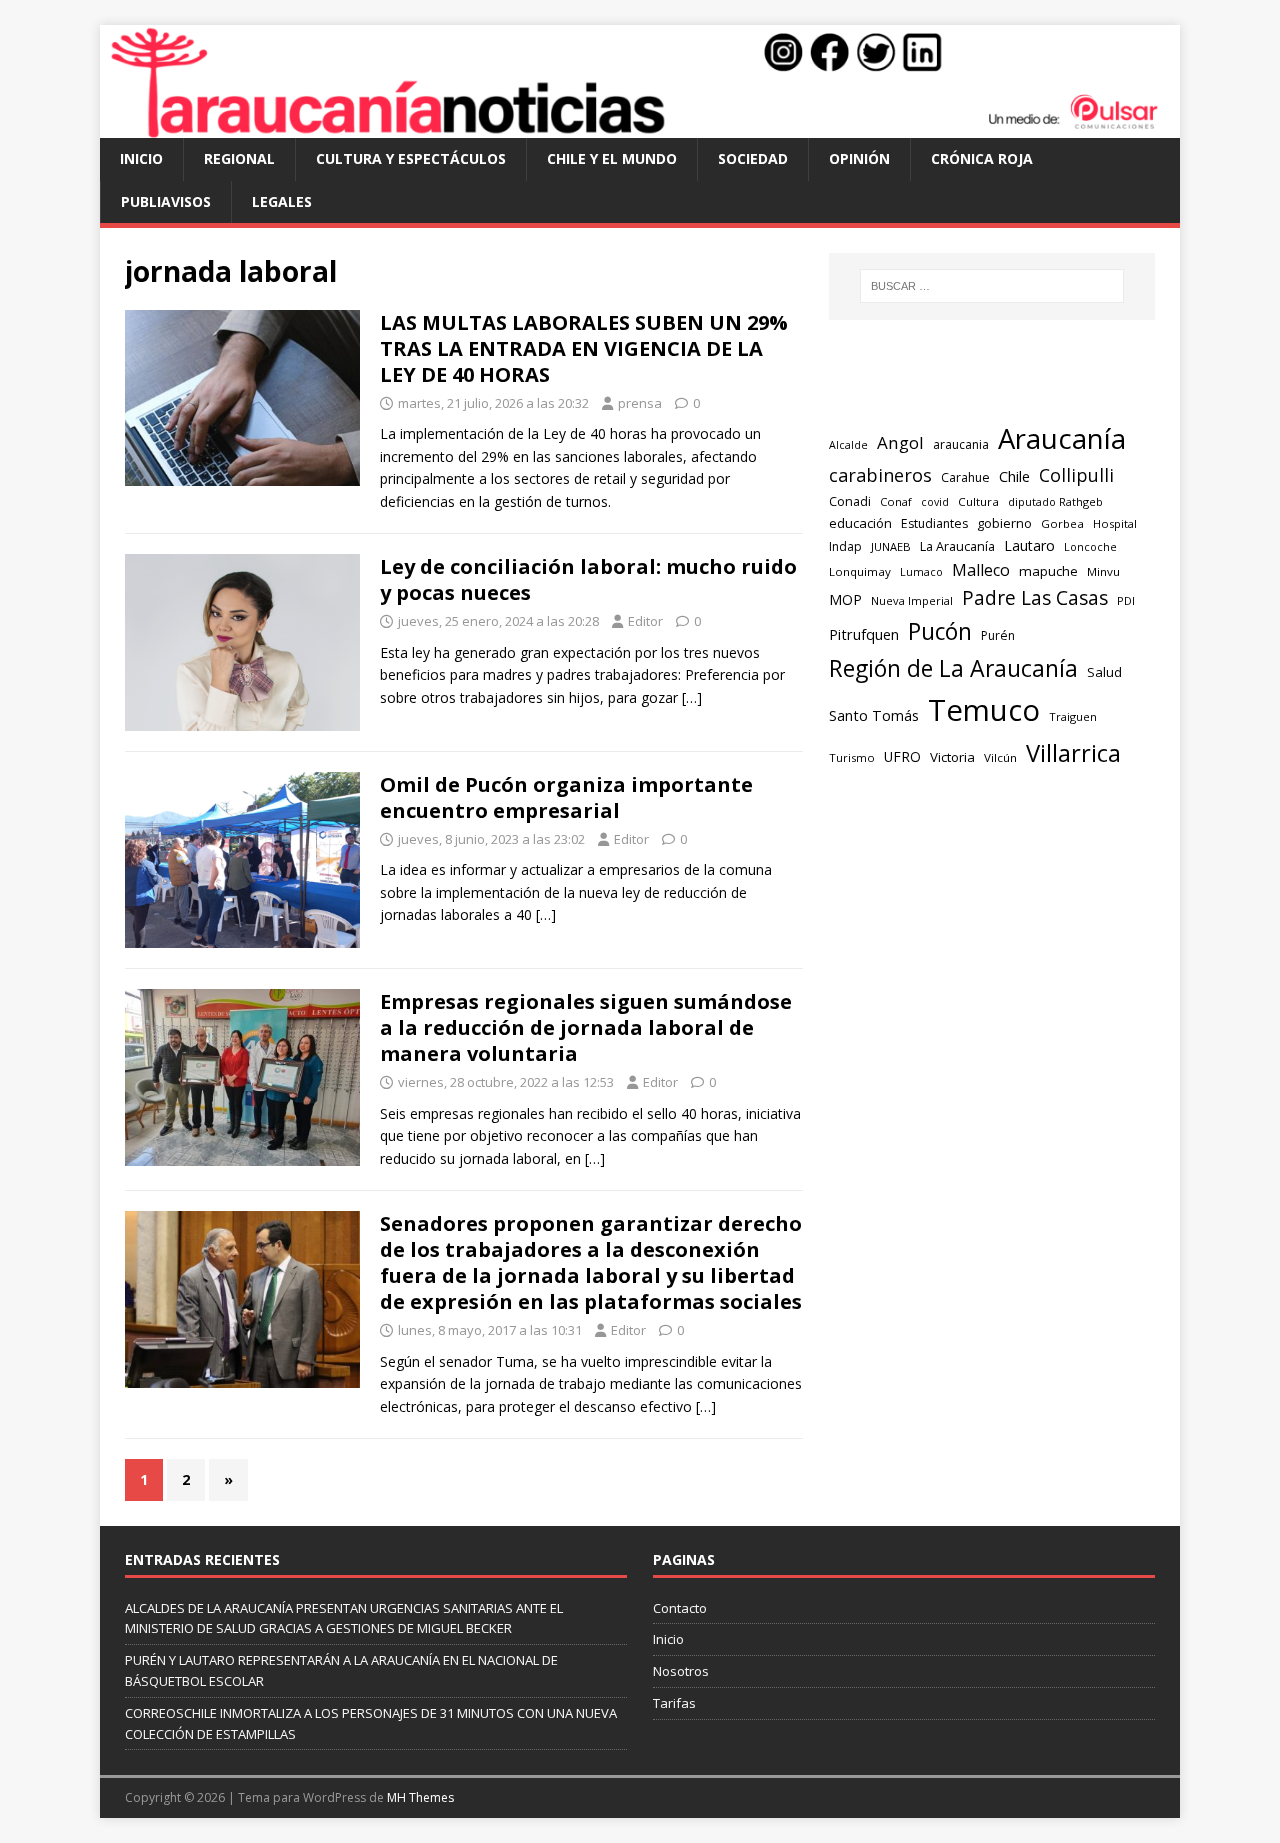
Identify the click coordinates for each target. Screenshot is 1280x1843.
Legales (282, 201)
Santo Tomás (874, 715)
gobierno (1004, 523)
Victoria (952, 757)
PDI (1126, 600)
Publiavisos (166, 201)
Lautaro (1029, 545)
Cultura (978, 501)
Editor (645, 621)
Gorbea (1062, 523)
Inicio (141, 158)
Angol (900, 442)
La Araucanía (957, 546)
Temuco (984, 710)
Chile (1014, 476)
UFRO (902, 756)
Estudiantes (934, 523)
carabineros (880, 475)
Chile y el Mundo (612, 158)
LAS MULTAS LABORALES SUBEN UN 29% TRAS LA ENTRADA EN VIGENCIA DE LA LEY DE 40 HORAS (584, 348)
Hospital (1115, 523)
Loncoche (1090, 546)
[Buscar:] (992, 286)
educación (860, 523)
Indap (845, 546)
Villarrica (1073, 753)
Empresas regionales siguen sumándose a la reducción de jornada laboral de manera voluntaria (586, 1027)
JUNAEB (891, 546)
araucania (961, 444)
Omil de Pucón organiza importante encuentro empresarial (566, 797)
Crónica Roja (982, 158)
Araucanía (1062, 438)
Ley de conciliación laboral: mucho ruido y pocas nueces (588, 579)
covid (935, 502)
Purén (998, 635)
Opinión (859, 158)
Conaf (896, 501)
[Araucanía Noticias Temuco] (640, 126)
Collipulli (1076, 475)
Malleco (981, 570)
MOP (845, 599)
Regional (239, 158)
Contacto (680, 1608)
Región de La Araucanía (953, 668)
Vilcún (1000, 757)
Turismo (852, 757)
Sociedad (753, 158)
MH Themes (420, 1797)
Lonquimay (860, 571)
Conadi (850, 501)
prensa (640, 403)
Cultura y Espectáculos (411, 158)
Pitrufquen (864, 634)
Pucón (940, 631)
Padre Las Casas (1035, 598)
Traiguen (1073, 716)
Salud (1104, 672)
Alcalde (848, 445)
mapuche (1048, 571)
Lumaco (921, 571)
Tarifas (674, 1703)
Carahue (965, 477)
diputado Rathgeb (1055, 501)
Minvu (1103, 571)
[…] (692, 697)
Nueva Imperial (912, 600)
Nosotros (681, 1671)
